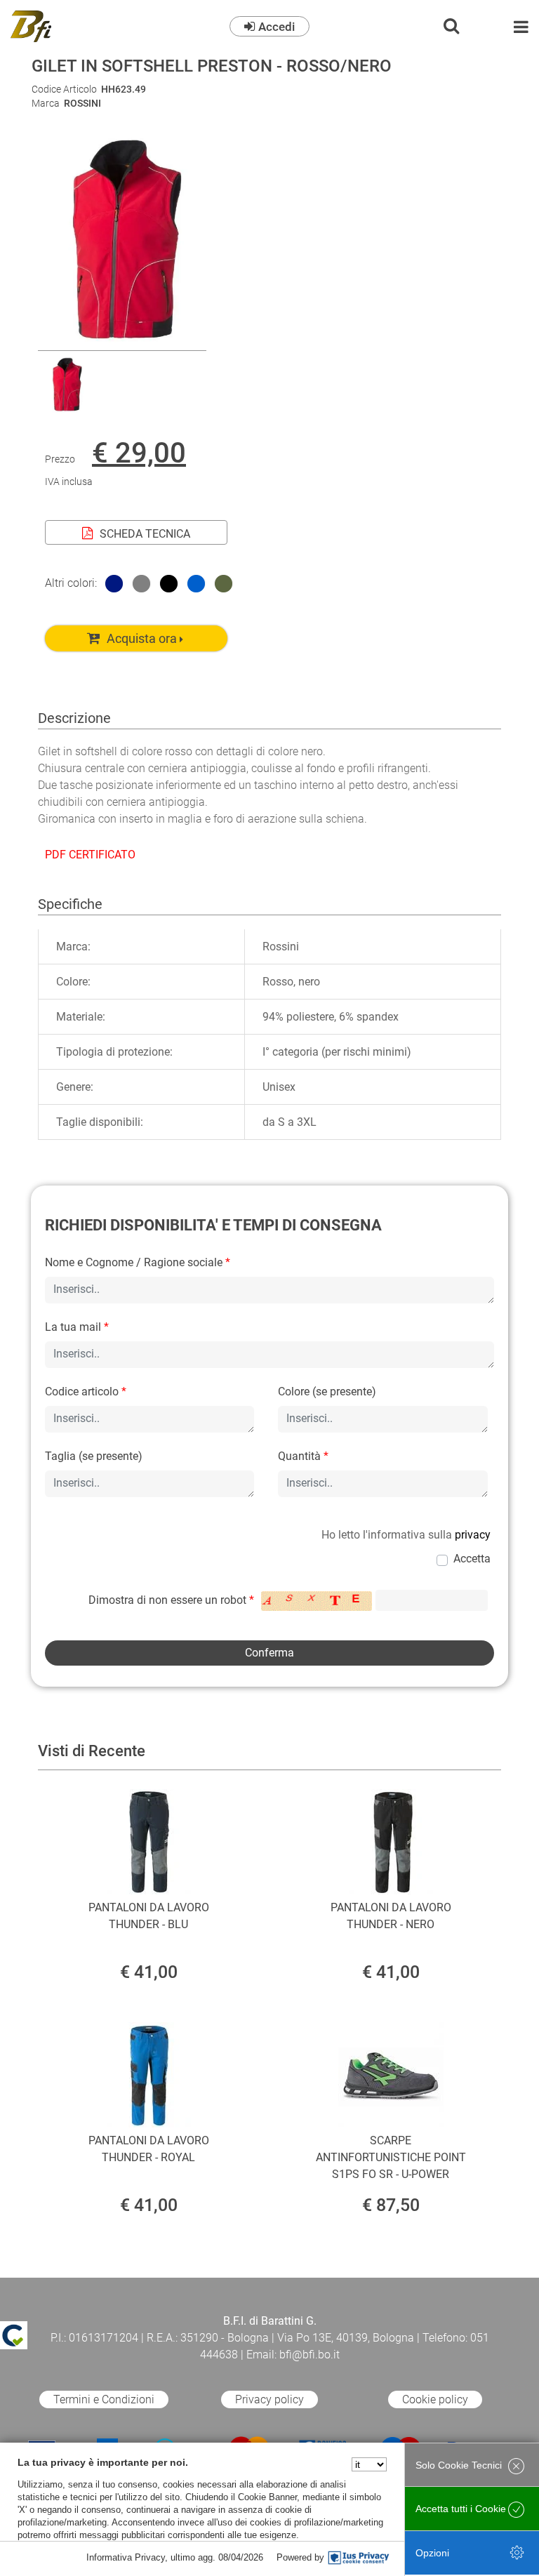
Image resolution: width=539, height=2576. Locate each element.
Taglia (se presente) (94, 1456)
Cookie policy (435, 2399)
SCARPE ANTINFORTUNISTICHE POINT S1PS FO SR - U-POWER (391, 2157)
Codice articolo (86, 1392)
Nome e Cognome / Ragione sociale (138, 1262)
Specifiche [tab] (70, 904)
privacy (473, 1535)
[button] (122, 341)
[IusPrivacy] (359, 2558)
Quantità (303, 1456)
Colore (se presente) (327, 1392)
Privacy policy (269, 2399)
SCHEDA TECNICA (145, 534)
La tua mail (77, 1327)
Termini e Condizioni (104, 2399)
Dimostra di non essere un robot (171, 1600)
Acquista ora (142, 638)
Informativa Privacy (126, 2557)
